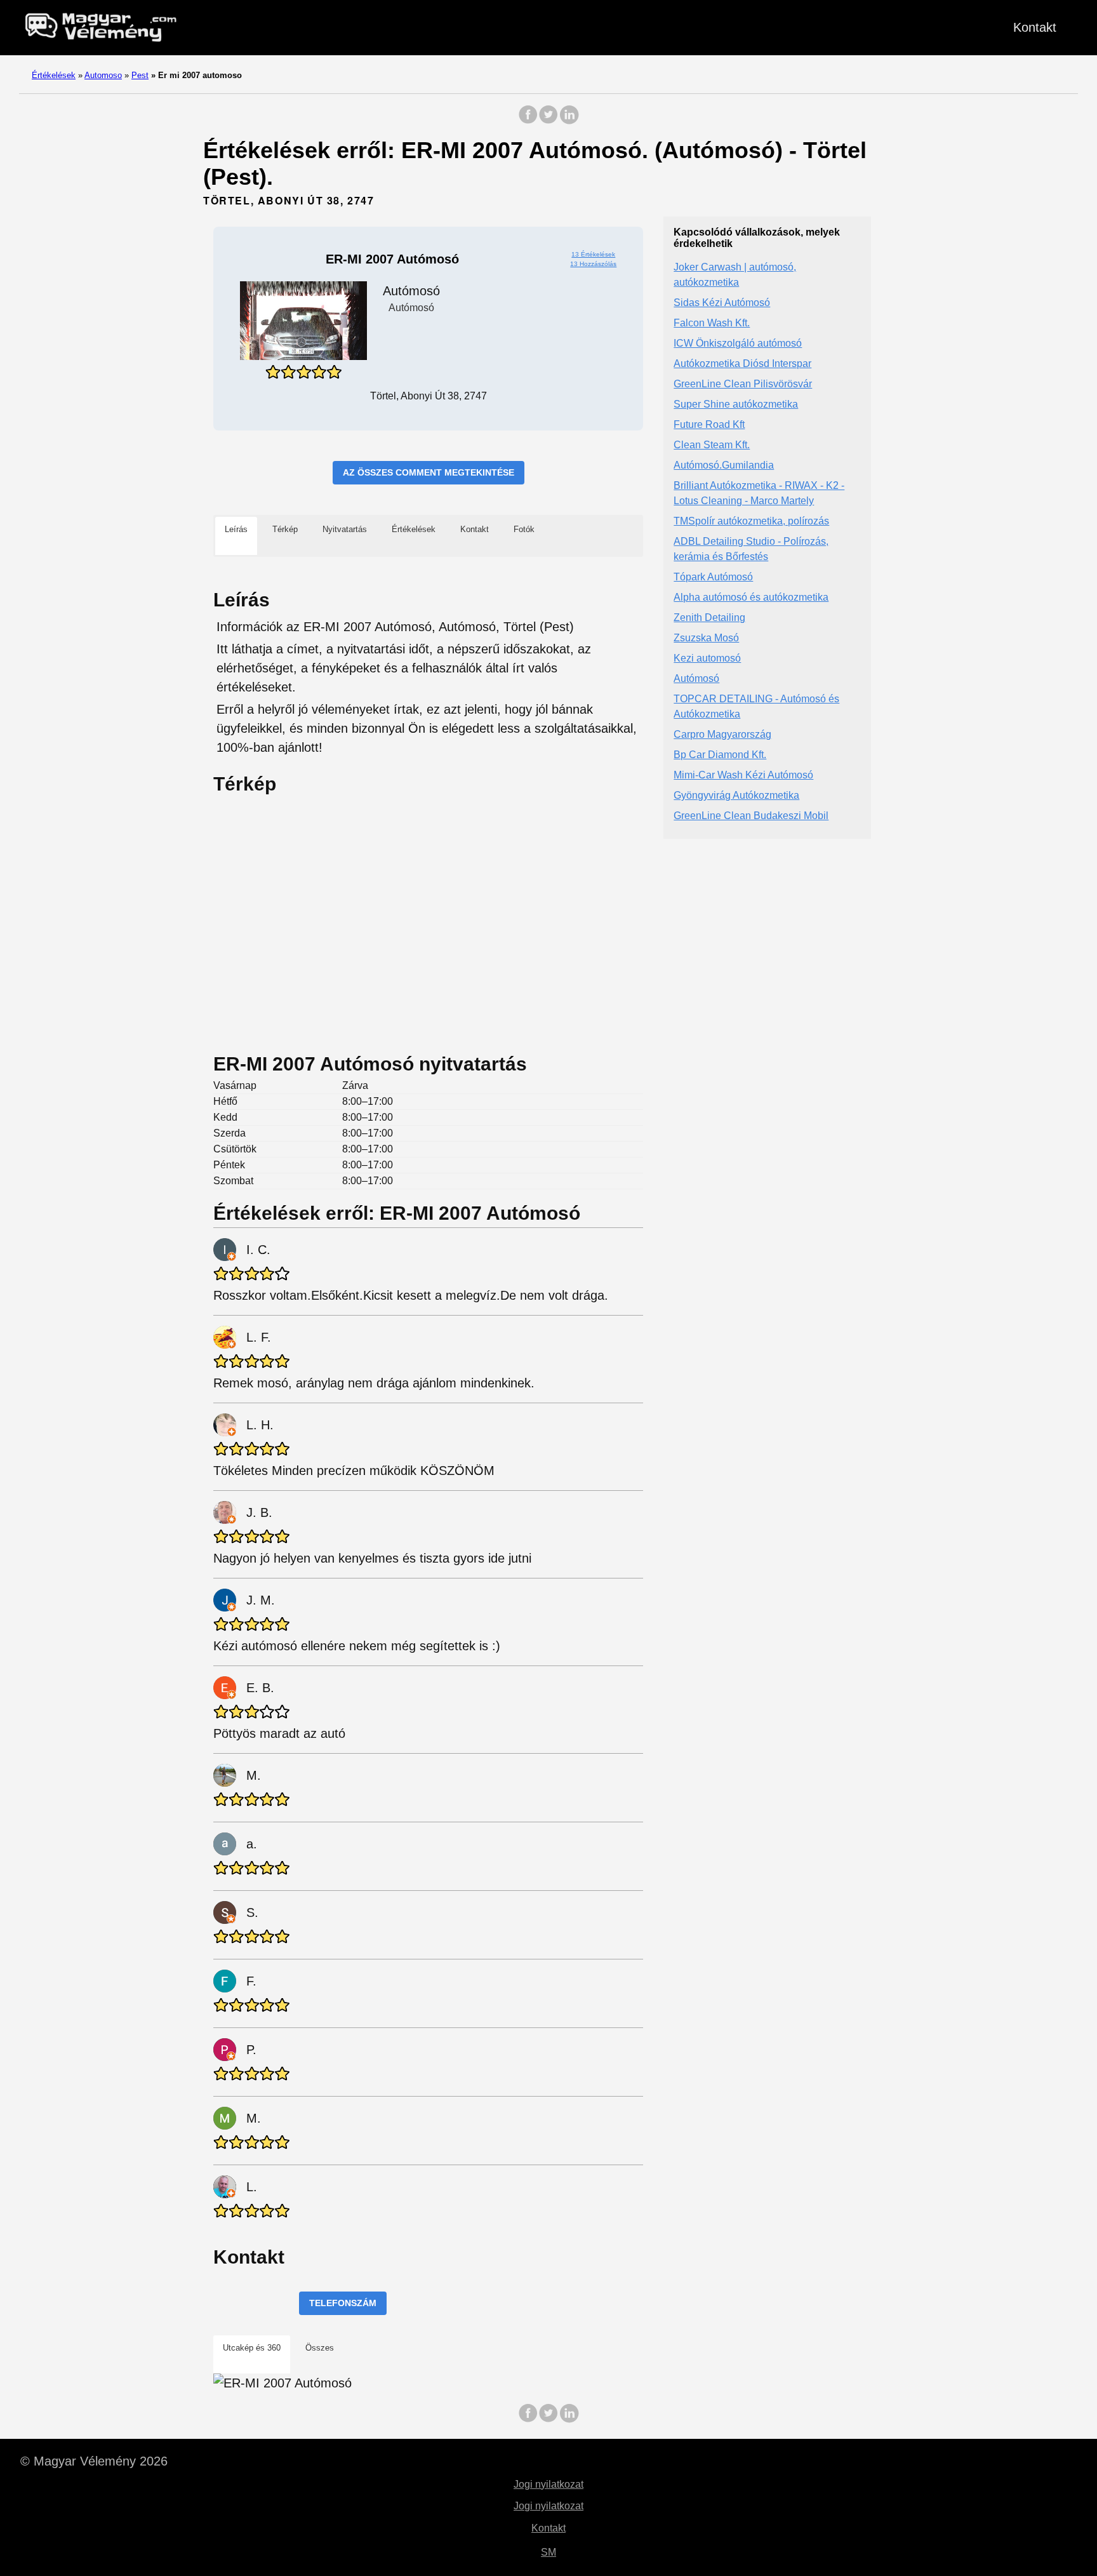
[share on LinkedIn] (569, 121)
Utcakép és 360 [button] (252, 2348)
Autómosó (696, 679)
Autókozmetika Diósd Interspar (742, 364)
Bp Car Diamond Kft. (720, 755)
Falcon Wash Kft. (712, 324)
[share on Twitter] (548, 121)
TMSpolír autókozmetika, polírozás (751, 522)
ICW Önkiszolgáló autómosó (738, 344)
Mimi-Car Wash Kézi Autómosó (743, 776)
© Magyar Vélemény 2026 (94, 2461)
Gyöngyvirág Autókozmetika (736, 796)
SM (548, 2552)
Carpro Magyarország (722, 735)
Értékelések (54, 75)
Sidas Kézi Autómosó (722, 303)
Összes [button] (320, 2348)
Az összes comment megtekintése (429, 472)
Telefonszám (343, 2303)
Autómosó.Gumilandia (724, 466)
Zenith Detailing (709, 618)
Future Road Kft (709, 425)
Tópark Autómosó (713, 577)
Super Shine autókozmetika (736, 405)
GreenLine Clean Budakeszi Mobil (751, 816)
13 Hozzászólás (593, 264)
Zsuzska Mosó (706, 638)
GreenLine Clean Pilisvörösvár (743, 384)
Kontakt (1035, 27)
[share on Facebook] (528, 121)
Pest (140, 75)
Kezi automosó (707, 659)
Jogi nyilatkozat (548, 2484)
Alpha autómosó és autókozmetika (751, 598)
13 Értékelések (593, 254)
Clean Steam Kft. (712, 445)
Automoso (103, 75)
